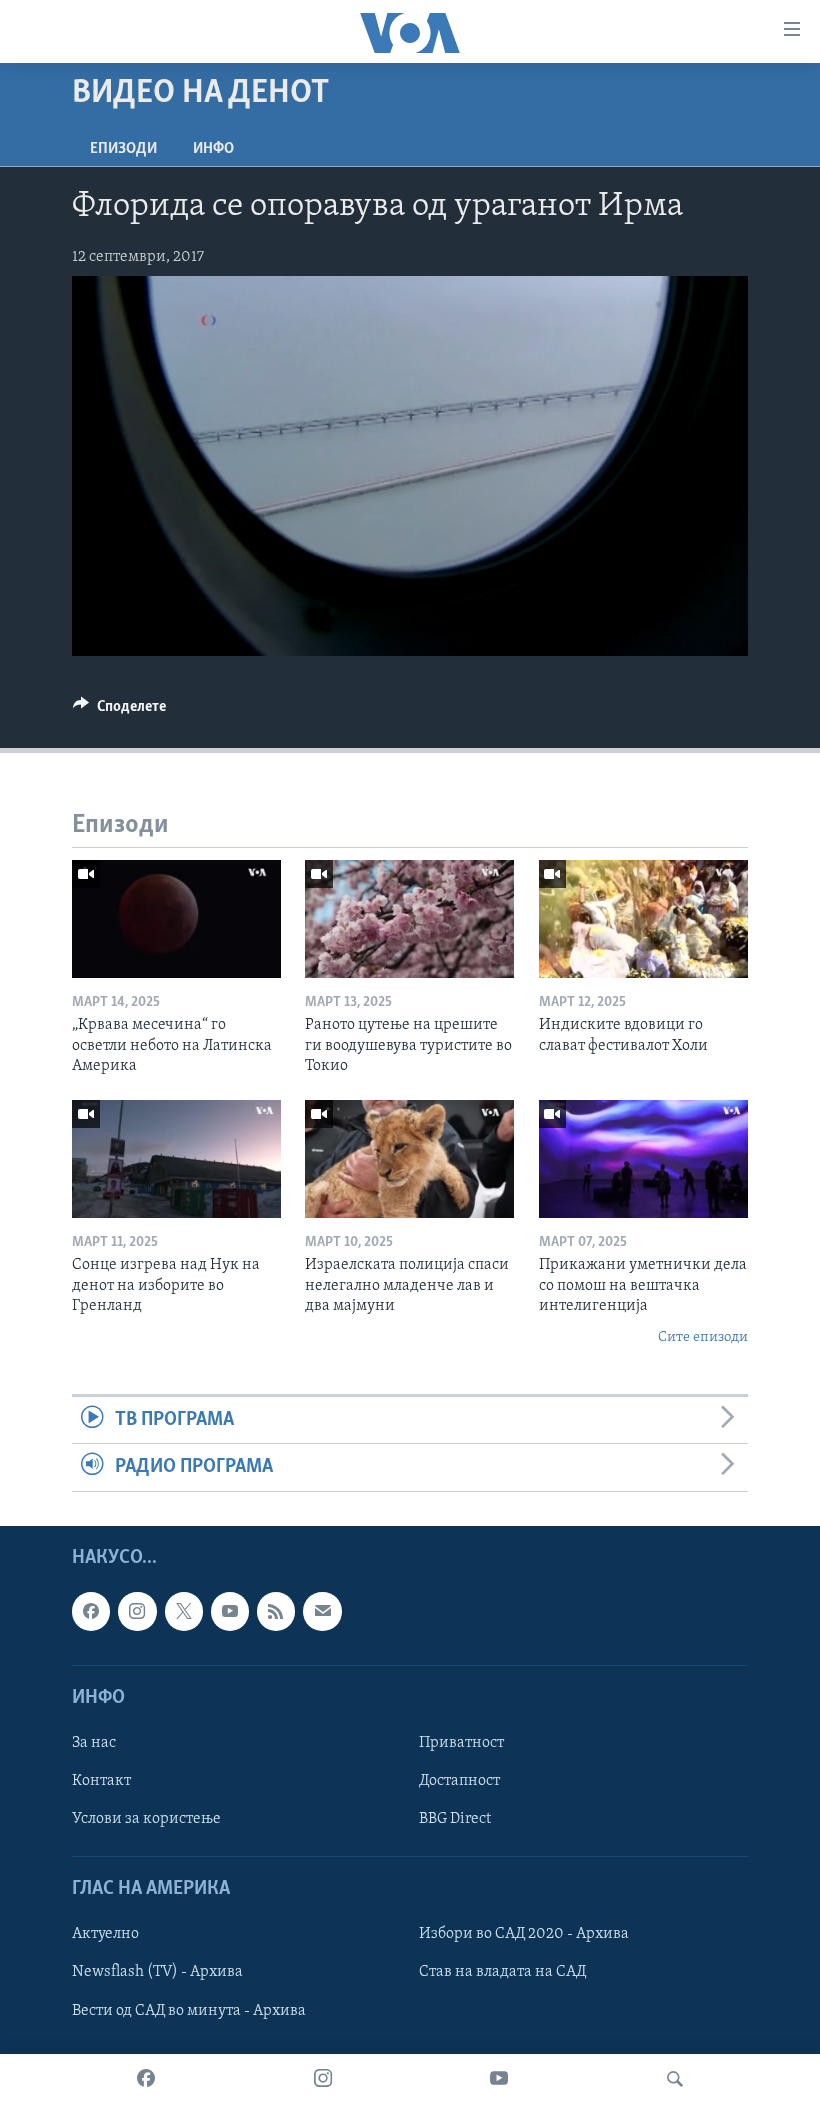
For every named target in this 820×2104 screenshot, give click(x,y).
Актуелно (105, 1934)
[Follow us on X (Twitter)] (184, 1611)
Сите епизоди (703, 1337)
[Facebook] (146, 2079)
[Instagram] (323, 2079)
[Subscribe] (322, 1611)
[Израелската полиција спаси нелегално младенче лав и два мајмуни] (409, 1159)
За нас (94, 1743)
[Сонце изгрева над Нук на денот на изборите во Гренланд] (176, 1159)
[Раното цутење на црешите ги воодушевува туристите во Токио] (409, 919)
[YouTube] (499, 2079)
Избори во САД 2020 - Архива (524, 1934)
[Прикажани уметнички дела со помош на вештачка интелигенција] (643, 1159)
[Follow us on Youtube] (230, 1611)
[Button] (119, 711)
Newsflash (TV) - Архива (157, 1972)
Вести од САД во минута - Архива (189, 2010)
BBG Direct (455, 1819)
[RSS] (276, 1611)
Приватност (461, 1743)
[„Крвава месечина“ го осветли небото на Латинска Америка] (176, 919)
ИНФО (213, 149)
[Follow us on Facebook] (91, 1611)
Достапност (459, 1781)
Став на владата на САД (502, 1972)
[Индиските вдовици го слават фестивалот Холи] (643, 919)
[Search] (675, 2079)
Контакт (101, 1781)
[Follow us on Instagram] (137, 1611)
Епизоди (123, 149)
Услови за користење (146, 1819)
